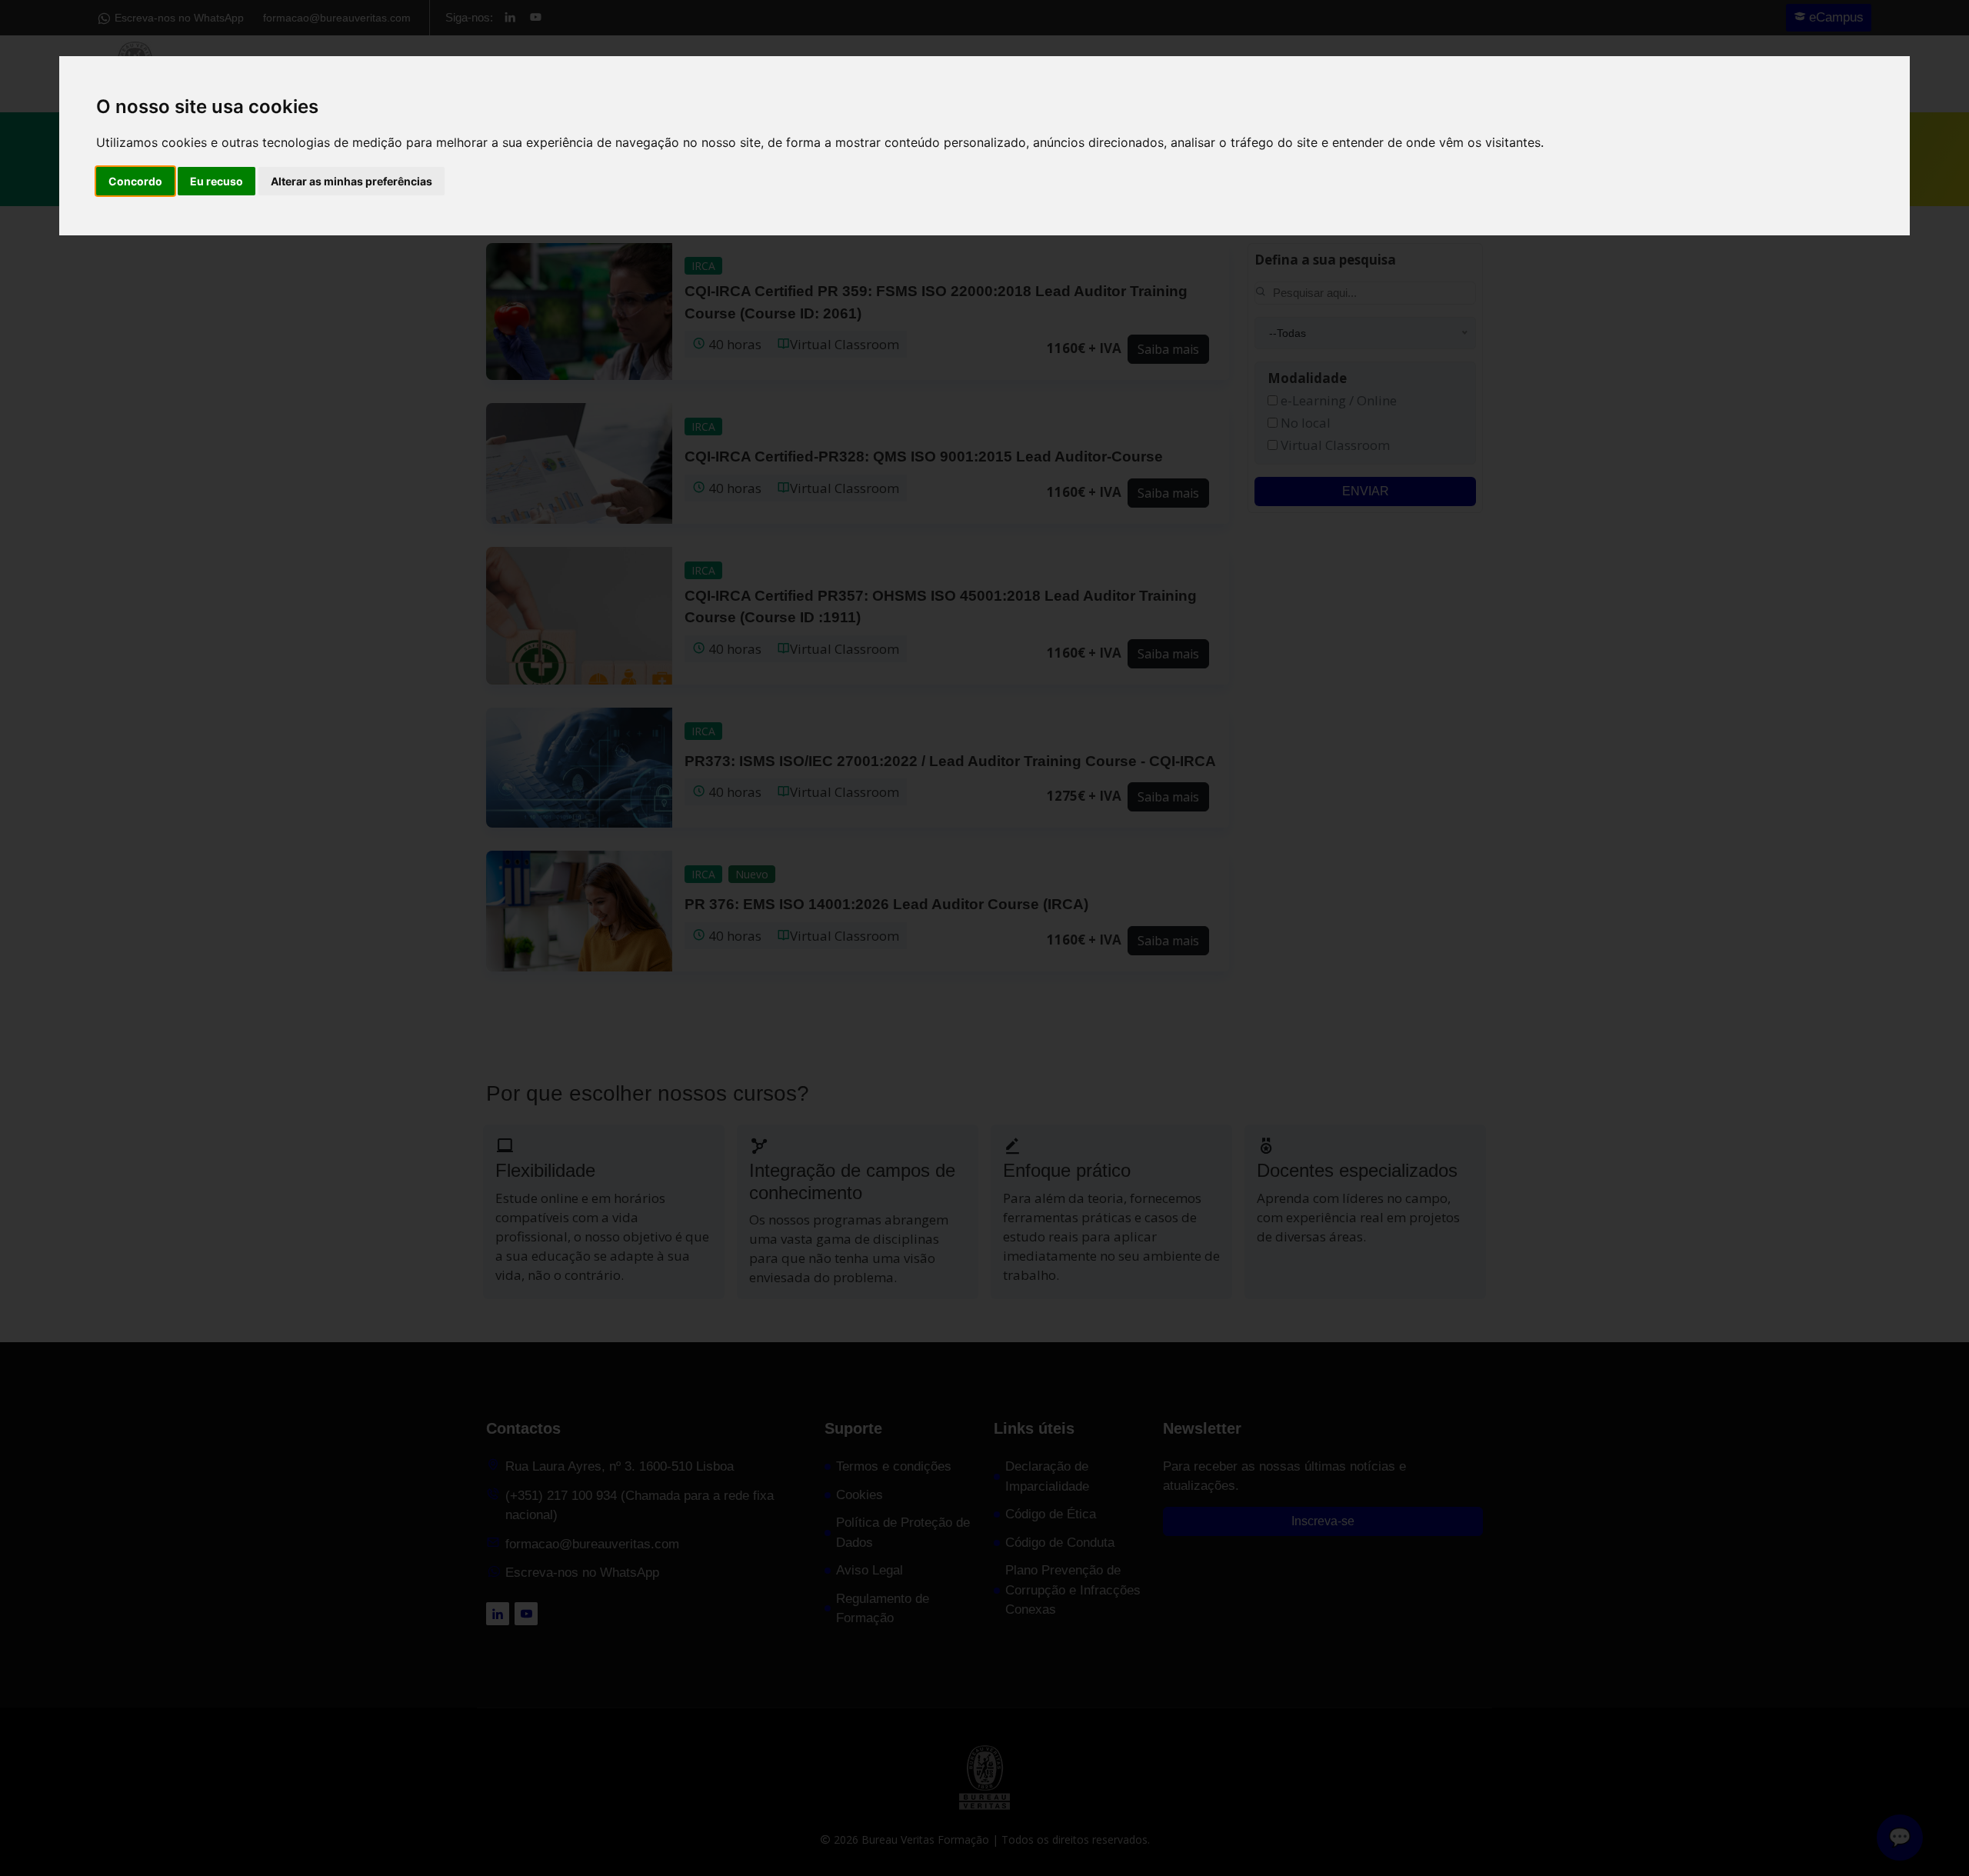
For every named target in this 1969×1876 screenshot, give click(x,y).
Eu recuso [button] (217, 181)
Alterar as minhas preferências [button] (351, 181)
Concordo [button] (135, 181)
